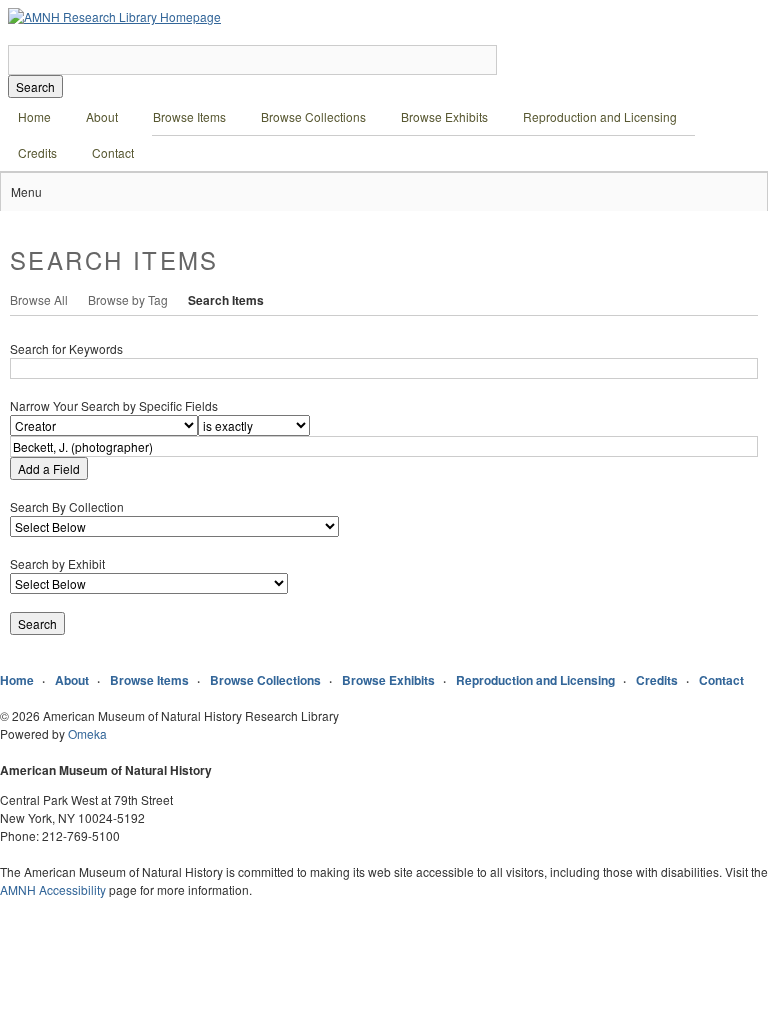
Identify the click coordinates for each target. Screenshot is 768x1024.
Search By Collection (67, 506)
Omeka (87, 733)
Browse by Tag (128, 299)
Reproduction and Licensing (600, 116)
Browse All (39, 299)
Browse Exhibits (444, 116)
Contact (113, 152)
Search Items (226, 300)
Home (34, 116)
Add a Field (49, 468)
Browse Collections (313, 116)
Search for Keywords (66, 348)
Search (35, 86)
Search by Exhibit (57, 563)
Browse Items (189, 116)
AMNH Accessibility (53, 889)
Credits (37, 152)
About (102, 116)
